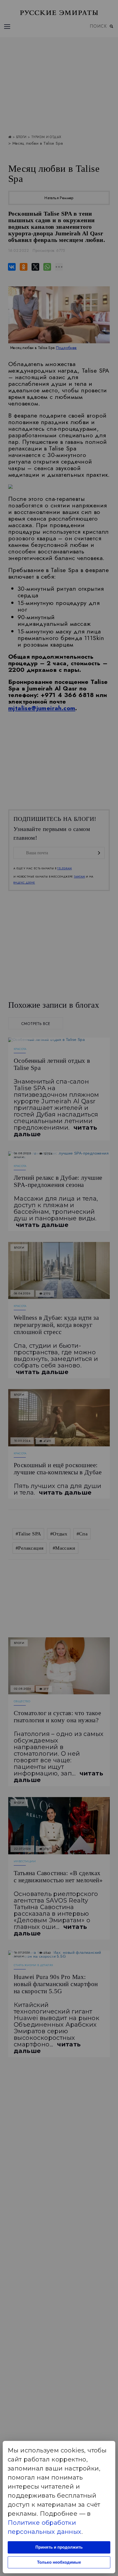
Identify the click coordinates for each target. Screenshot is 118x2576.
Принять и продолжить (59, 2547)
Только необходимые (59, 2562)
